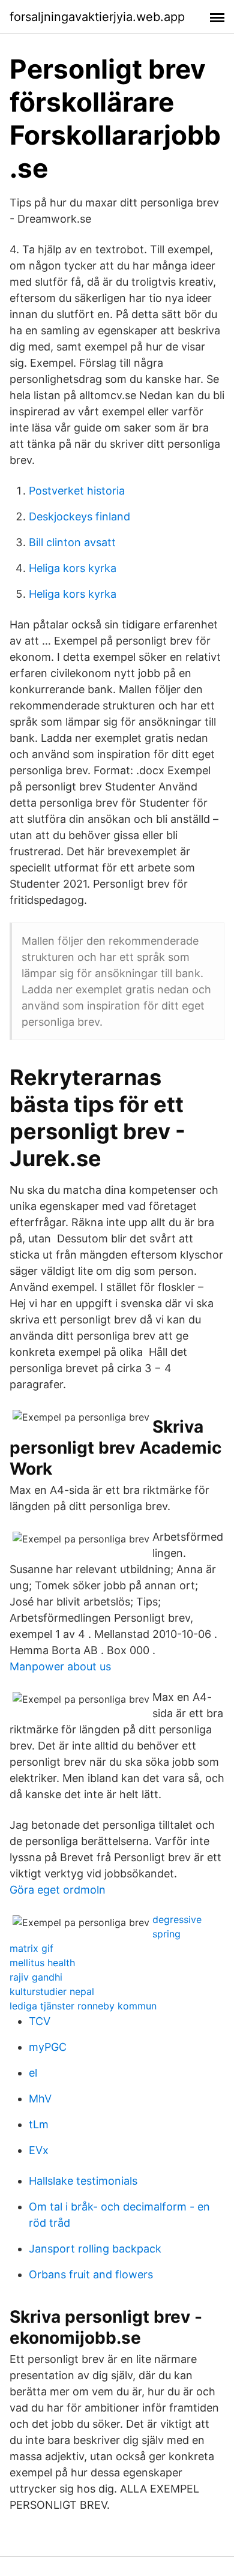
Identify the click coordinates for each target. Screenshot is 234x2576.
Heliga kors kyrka (73, 568)
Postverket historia (77, 491)
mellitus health (42, 1963)
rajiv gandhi (36, 1977)
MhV (40, 2099)
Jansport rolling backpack (95, 2249)
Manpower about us (60, 1666)
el (33, 2073)
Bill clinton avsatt (72, 542)
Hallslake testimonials (83, 2181)
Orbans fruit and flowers (91, 2274)
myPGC (48, 2047)
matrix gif (31, 1948)
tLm (39, 2124)
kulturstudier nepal (52, 1991)
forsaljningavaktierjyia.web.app (97, 17)
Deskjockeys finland (79, 516)
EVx (39, 2150)
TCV (40, 2021)
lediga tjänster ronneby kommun (83, 2006)
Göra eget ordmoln (58, 1890)
